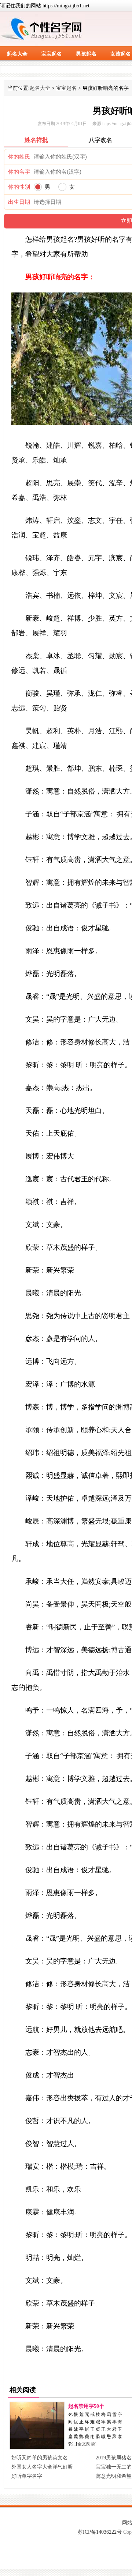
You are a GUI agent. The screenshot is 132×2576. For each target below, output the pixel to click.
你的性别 (19, 187)
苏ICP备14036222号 (100, 2532)
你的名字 (19, 172)
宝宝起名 (52, 54)
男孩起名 (86, 54)
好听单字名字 (27, 2476)
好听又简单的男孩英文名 (40, 2458)
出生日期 (19, 202)
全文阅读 (86, 2444)
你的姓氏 (19, 157)
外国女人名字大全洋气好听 (42, 2467)
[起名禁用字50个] (37, 2447)
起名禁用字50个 (86, 2406)
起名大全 (17, 54)
